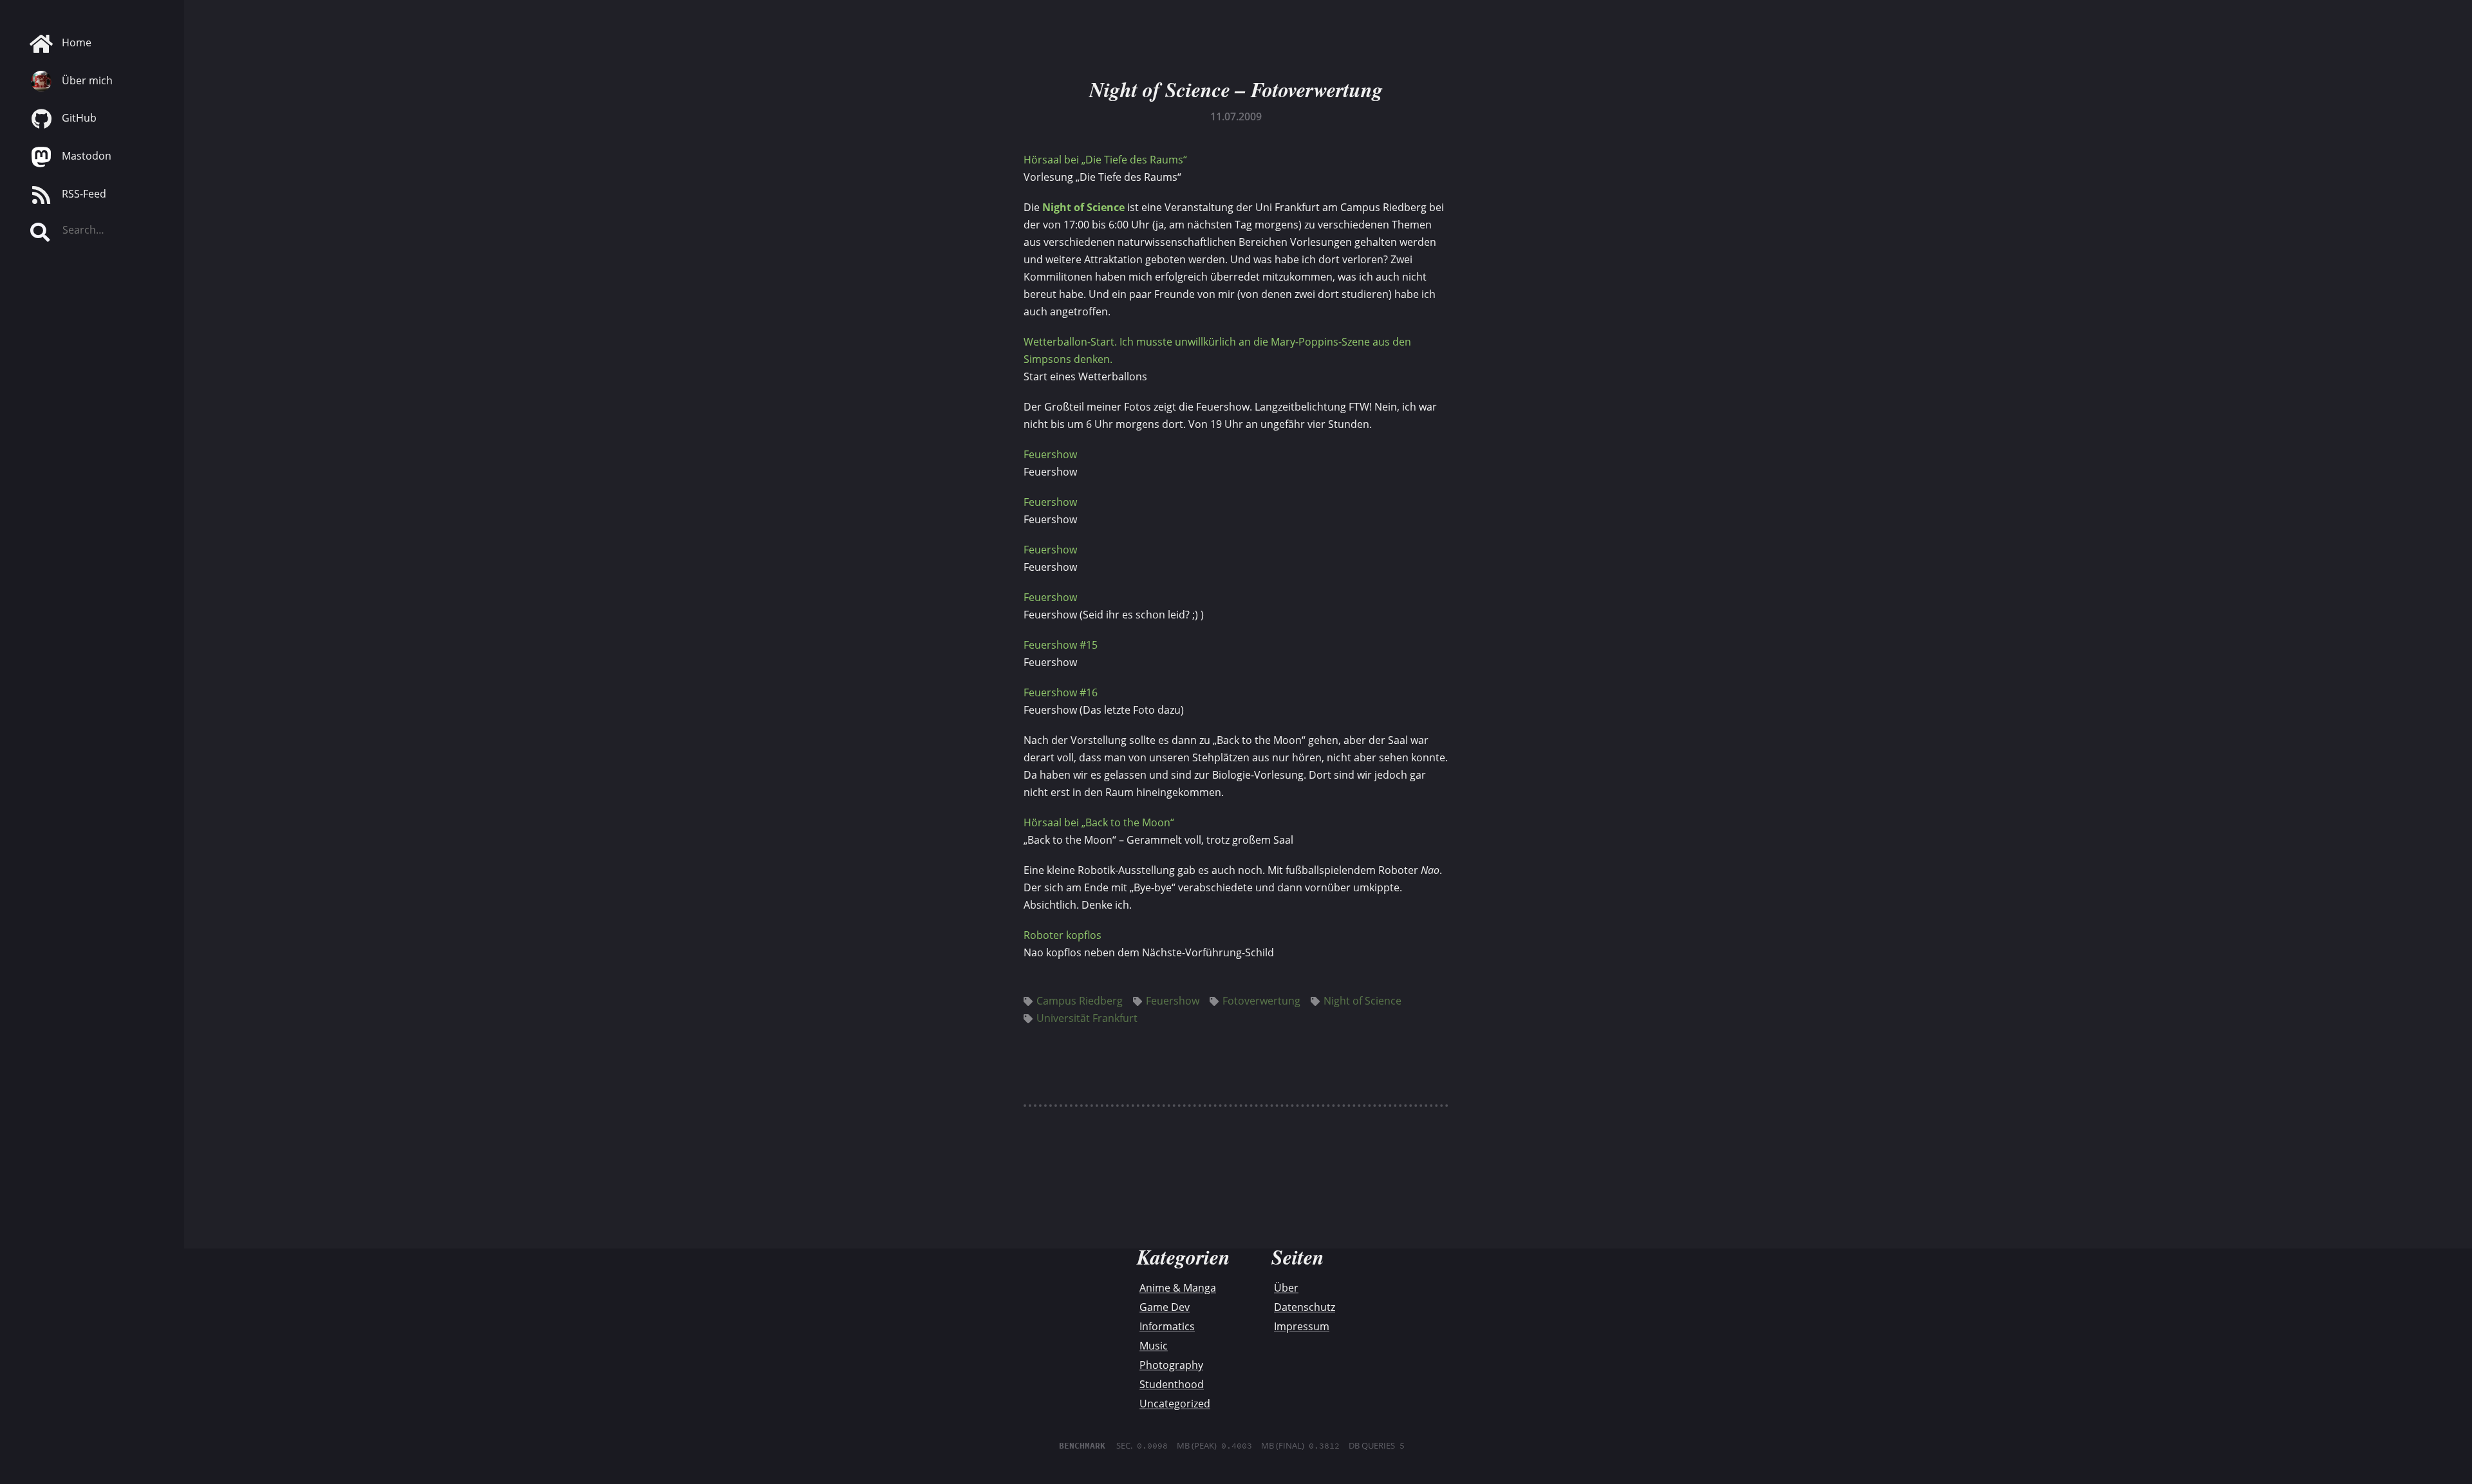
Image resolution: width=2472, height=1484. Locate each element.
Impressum (1302, 1326)
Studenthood (1172, 1384)
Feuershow (1050, 454)
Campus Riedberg (1080, 1001)
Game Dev (1165, 1307)
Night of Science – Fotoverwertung (1236, 89)
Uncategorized (1175, 1404)
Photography (1171, 1365)
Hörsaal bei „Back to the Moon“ (1099, 822)
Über (1286, 1288)
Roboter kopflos (1063, 935)
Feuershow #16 (1061, 692)
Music (1154, 1346)
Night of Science (1083, 207)
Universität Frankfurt (1087, 1018)
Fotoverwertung (1261, 1001)
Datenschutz (1305, 1307)
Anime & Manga (1178, 1288)
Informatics (1167, 1326)
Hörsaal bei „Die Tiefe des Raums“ (1105, 160)
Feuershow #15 (1061, 645)
